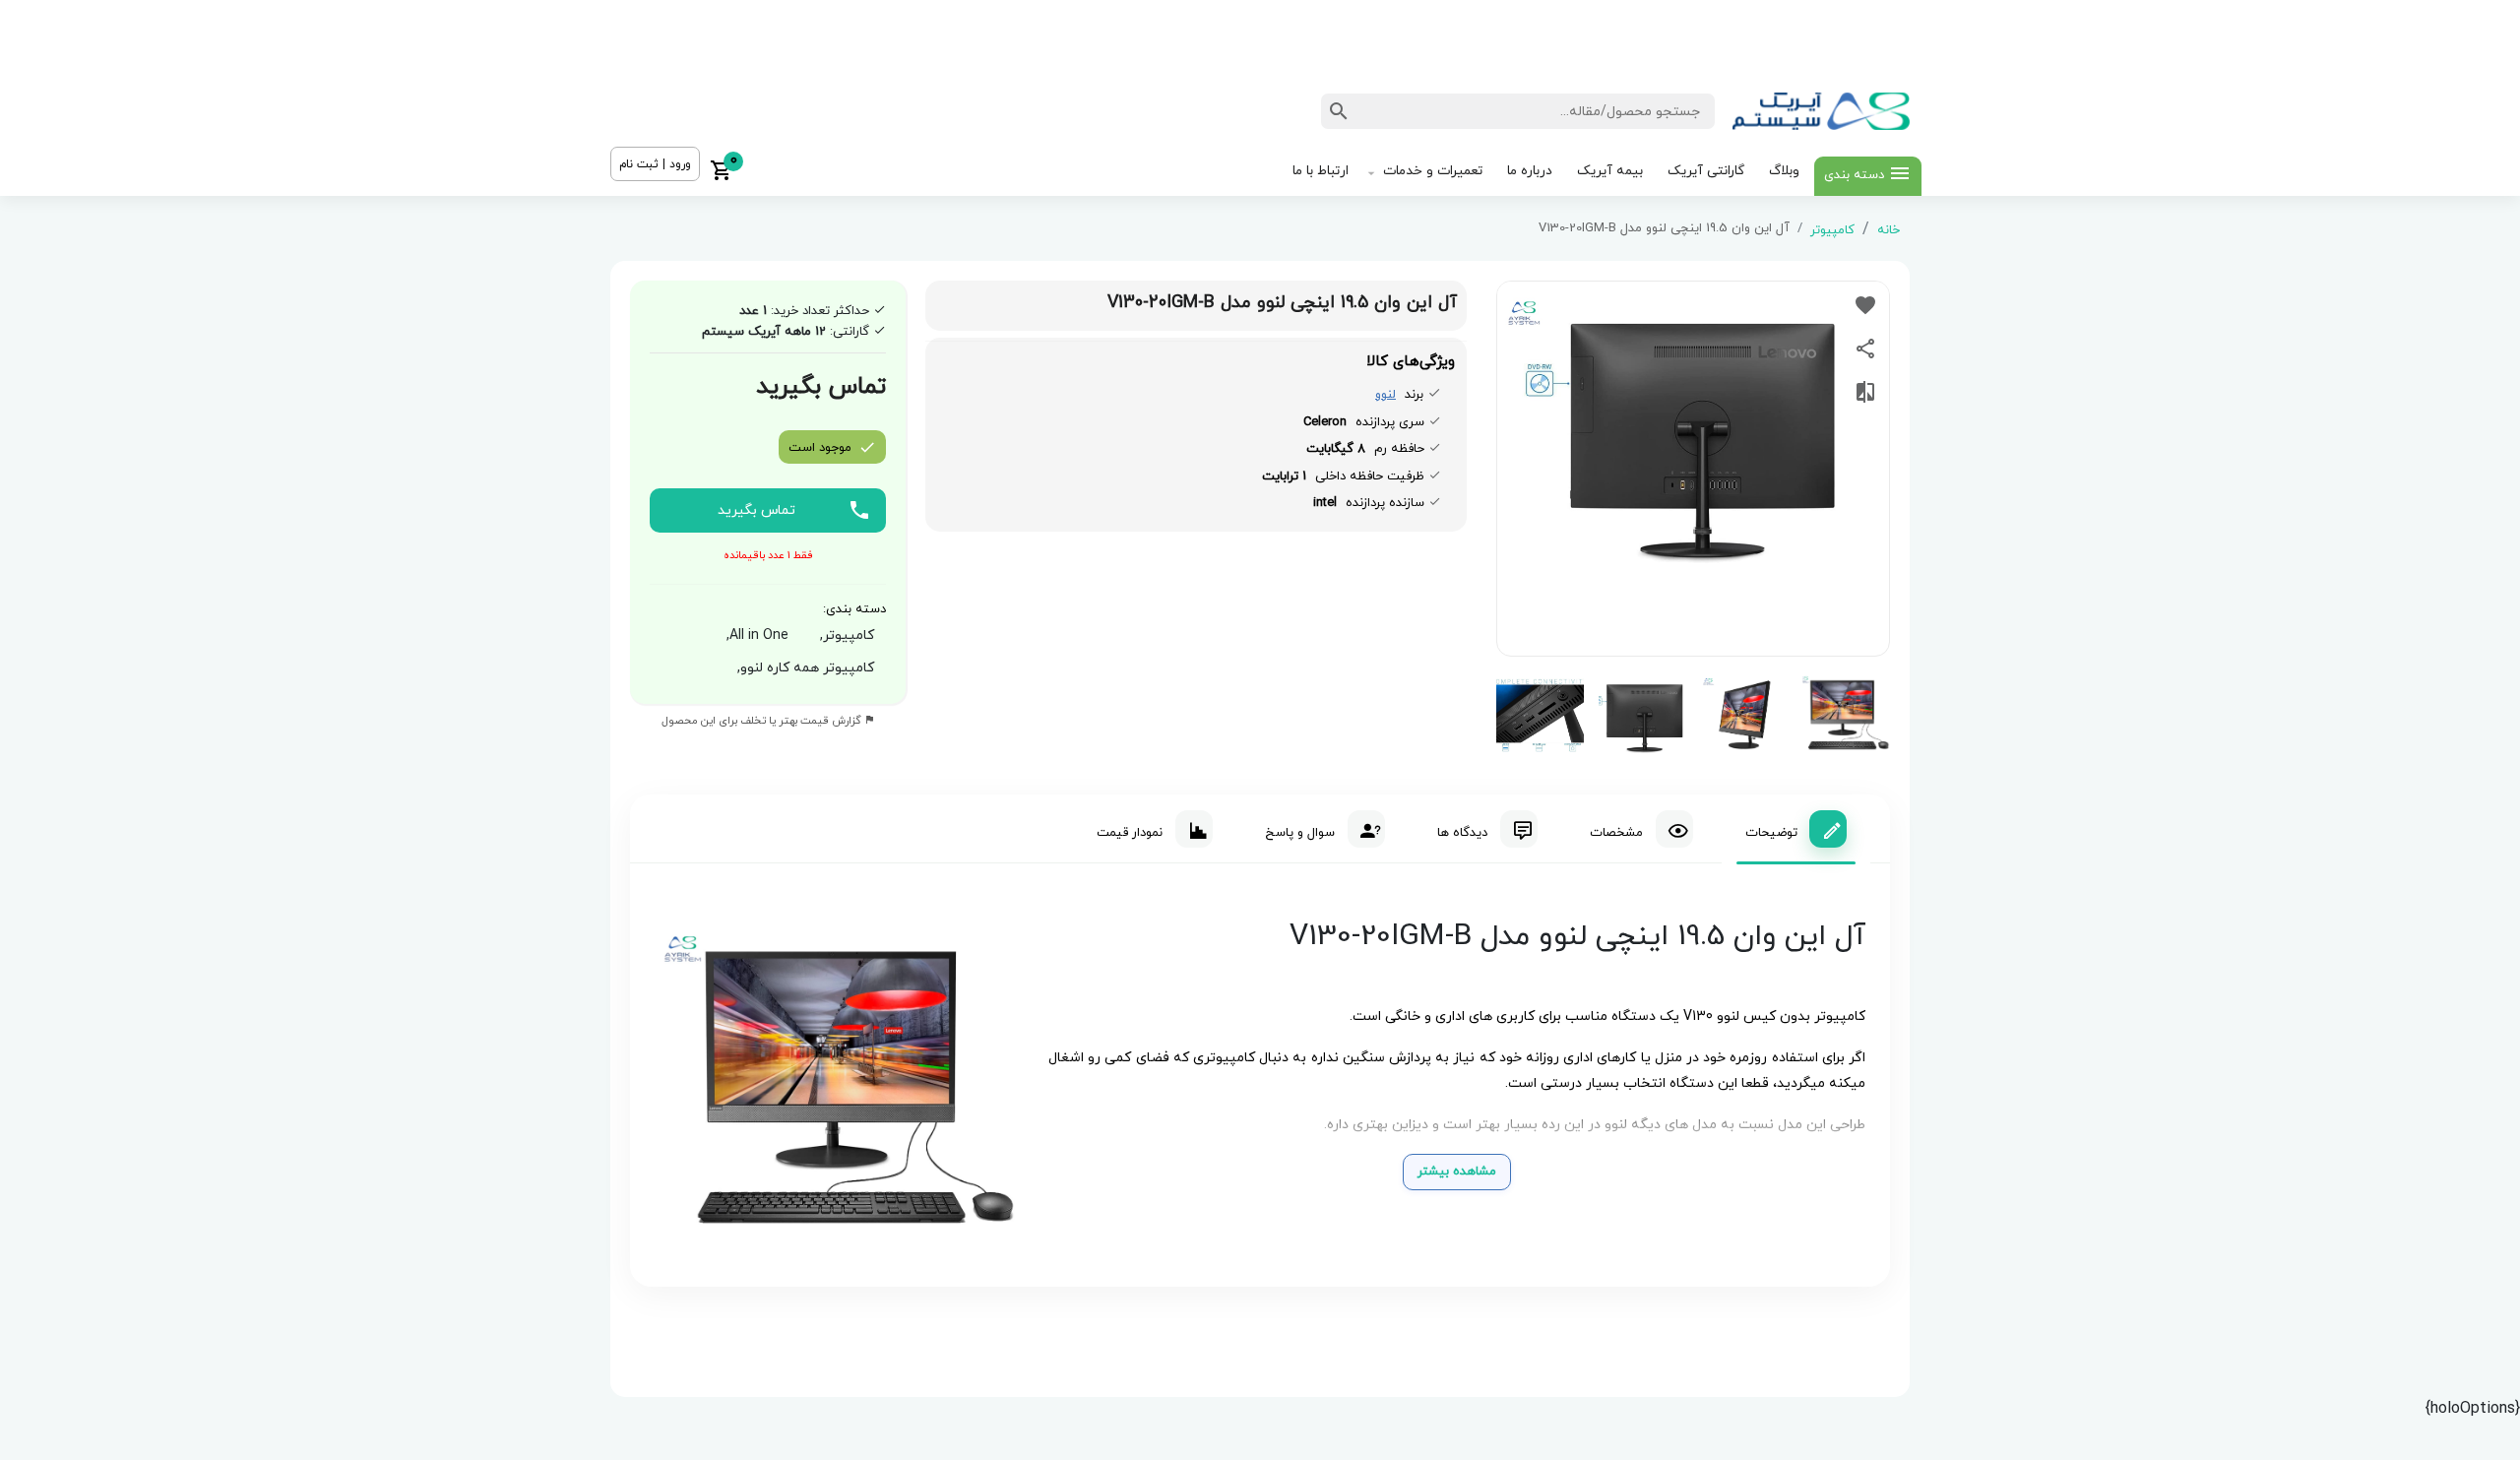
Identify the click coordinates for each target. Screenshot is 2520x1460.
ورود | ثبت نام (655, 164)
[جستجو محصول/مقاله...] (1339, 111)
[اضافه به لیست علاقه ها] (1865, 305)
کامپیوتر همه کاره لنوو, (802, 668)
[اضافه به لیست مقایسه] (1865, 392)
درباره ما (1530, 171)
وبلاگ (1784, 171)
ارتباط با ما (1321, 171)
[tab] (1796, 829)
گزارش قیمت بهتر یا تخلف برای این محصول (763, 721)
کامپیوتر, (843, 635)
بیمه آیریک (1610, 171)
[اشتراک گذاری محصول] (1865, 349)
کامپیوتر (1832, 230)
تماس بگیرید (756, 510)
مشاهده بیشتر (1457, 1172)
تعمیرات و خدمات (1433, 171)
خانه (1889, 230)
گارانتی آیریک (1706, 171)
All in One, (754, 635)
